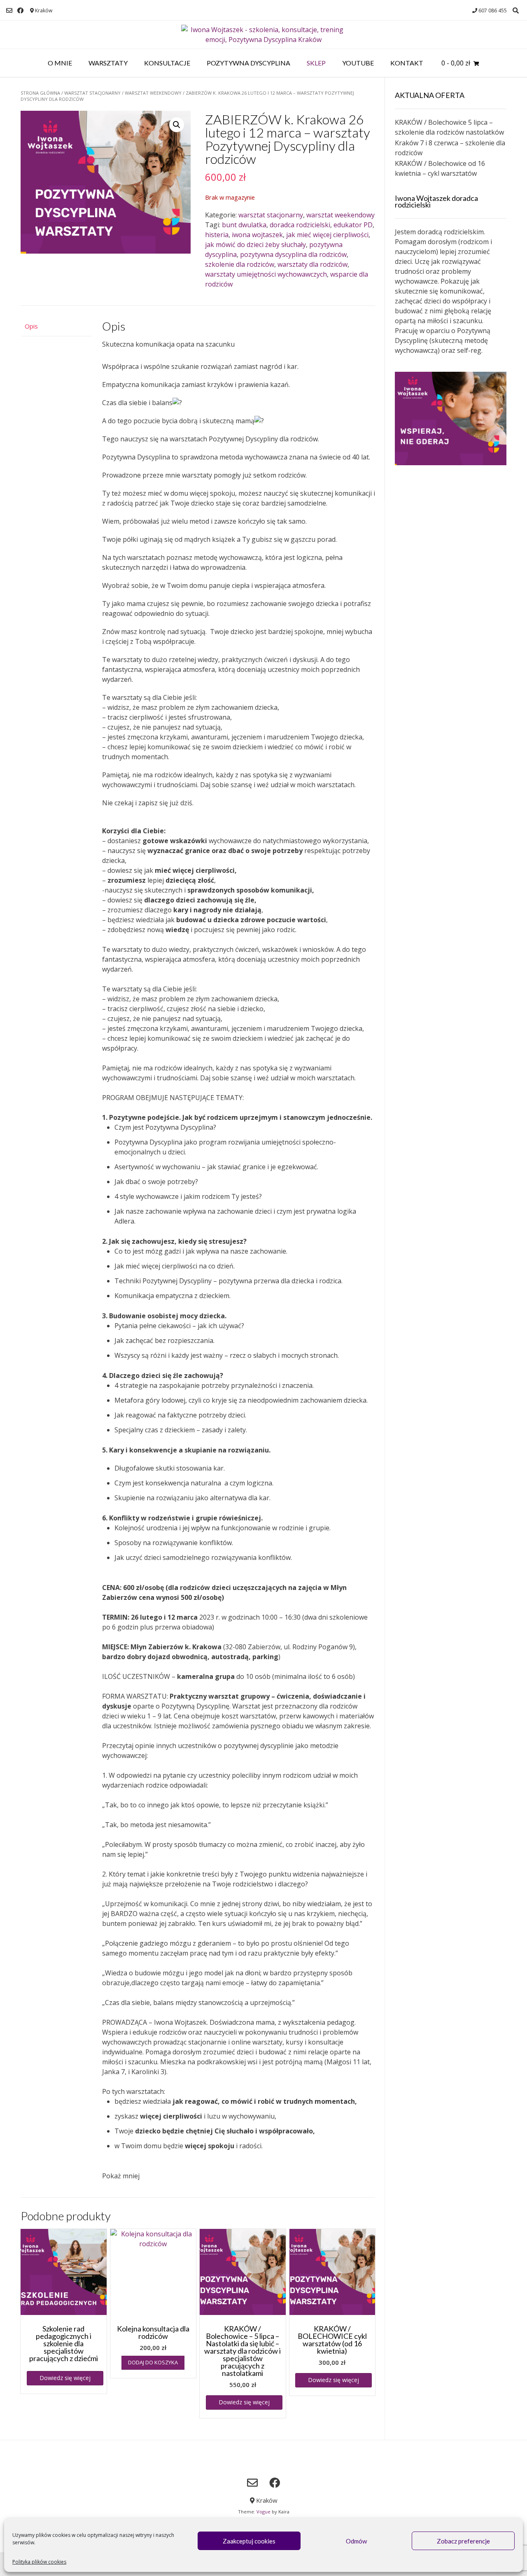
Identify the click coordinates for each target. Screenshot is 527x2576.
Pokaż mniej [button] (121, 2176)
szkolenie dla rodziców (240, 264)
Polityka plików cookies (39, 2562)
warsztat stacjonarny (92, 93)
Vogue (263, 2512)
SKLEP (316, 63)
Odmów (356, 2541)
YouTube (358, 63)
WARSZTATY (108, 63)
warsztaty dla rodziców (312, 264)
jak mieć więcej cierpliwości (327, 235)
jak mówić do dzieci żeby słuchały (255, 245)
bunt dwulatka (244, 225)
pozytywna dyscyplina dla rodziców (293, 254)
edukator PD (353, 225)
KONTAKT (407, 63)
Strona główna (40, 93)
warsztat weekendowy (153, 93)
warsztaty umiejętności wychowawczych (266, 274)
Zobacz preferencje (463, 2541)
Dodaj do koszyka (153, 2362)
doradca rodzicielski (300, 225)
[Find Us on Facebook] (20, 10)
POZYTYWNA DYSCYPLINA (248, 63)
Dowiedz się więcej (65, 2378)
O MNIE (60, 63)
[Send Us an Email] (9, 10)
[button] (177, 125)
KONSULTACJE (167, 63)
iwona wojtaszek (257, 235)
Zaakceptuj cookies (249, 2541)
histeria (217, 235)
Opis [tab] (31, 326)
